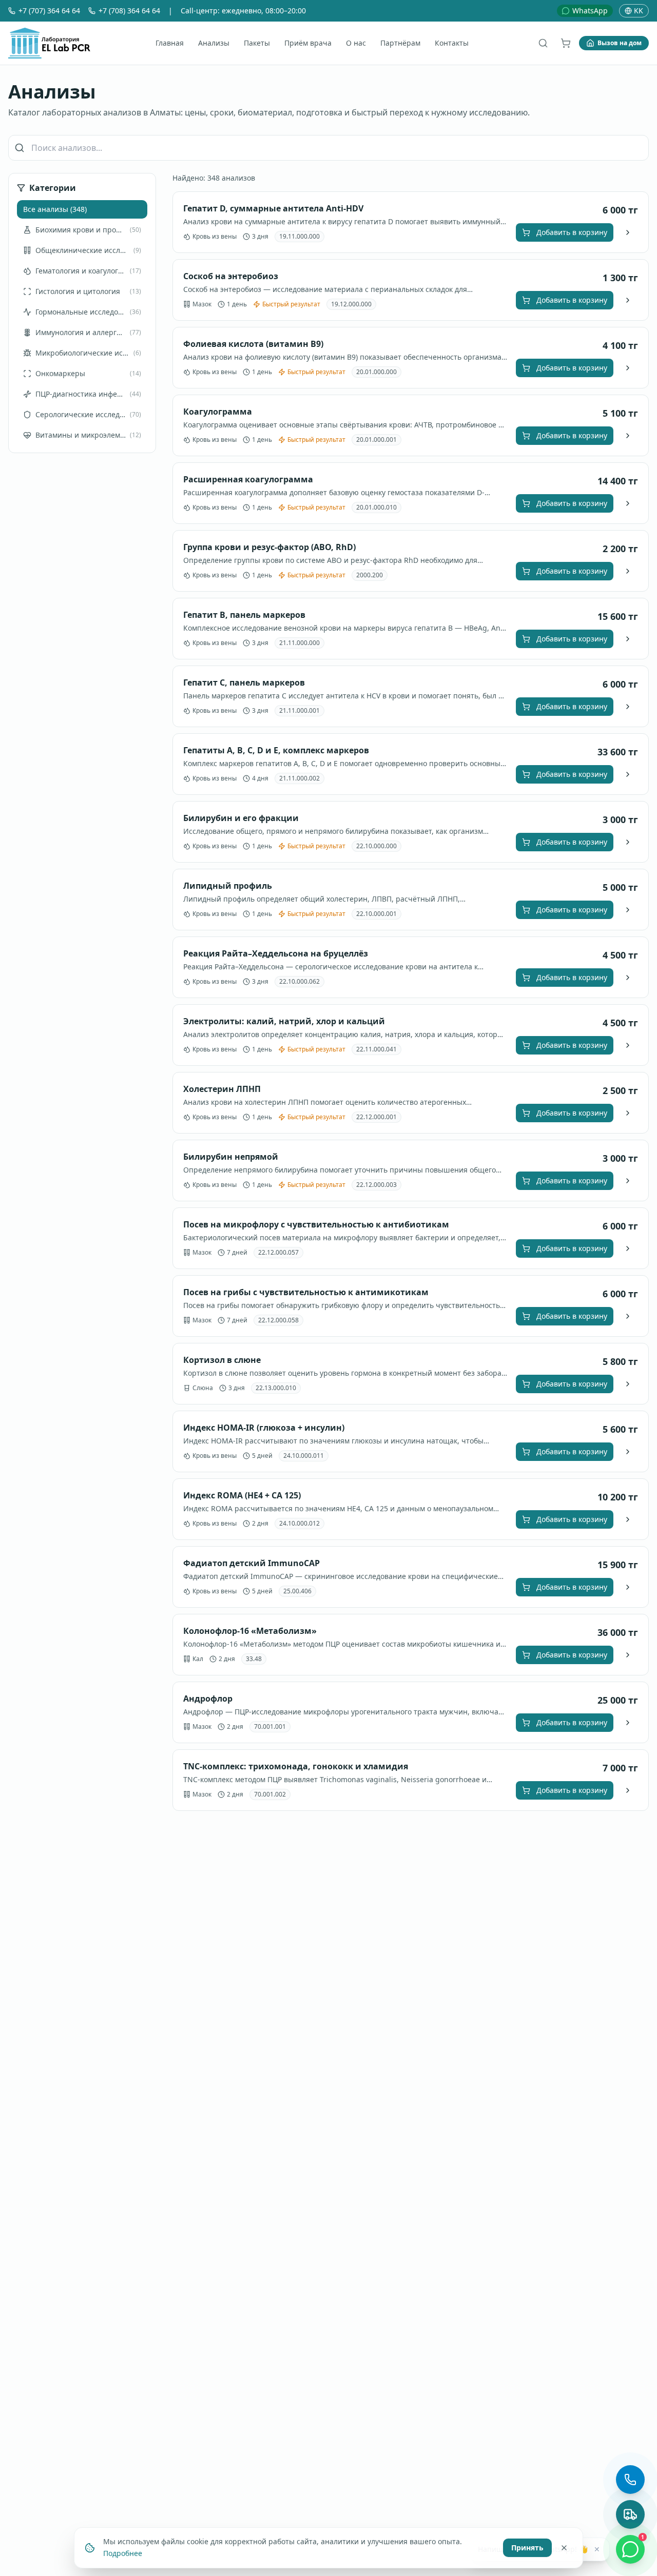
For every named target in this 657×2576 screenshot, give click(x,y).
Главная (170, 43)
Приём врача (308, 43)
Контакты (452, 43)
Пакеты (257, 43)
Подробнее (123, 2553)
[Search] (543, 43)
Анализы (214, 43)
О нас (356, 43)
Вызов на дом (620, 43)
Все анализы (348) (55, 209)
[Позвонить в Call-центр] (630, 2480)
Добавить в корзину (572, 232)
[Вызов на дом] (630, 2514)
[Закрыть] (564, 2547)
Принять (527, 2547)
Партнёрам (400, 43)
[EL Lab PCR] (49, 43)
